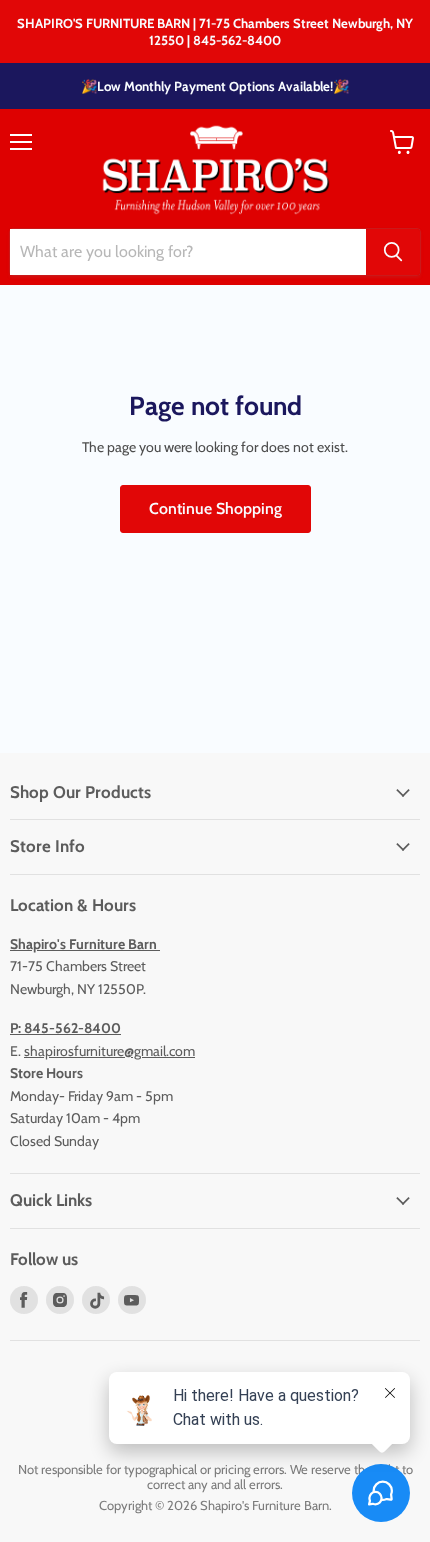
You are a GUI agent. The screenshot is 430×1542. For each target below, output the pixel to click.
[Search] (393, 252)
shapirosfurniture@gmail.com (109, 1051)
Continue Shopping (215, 508)
